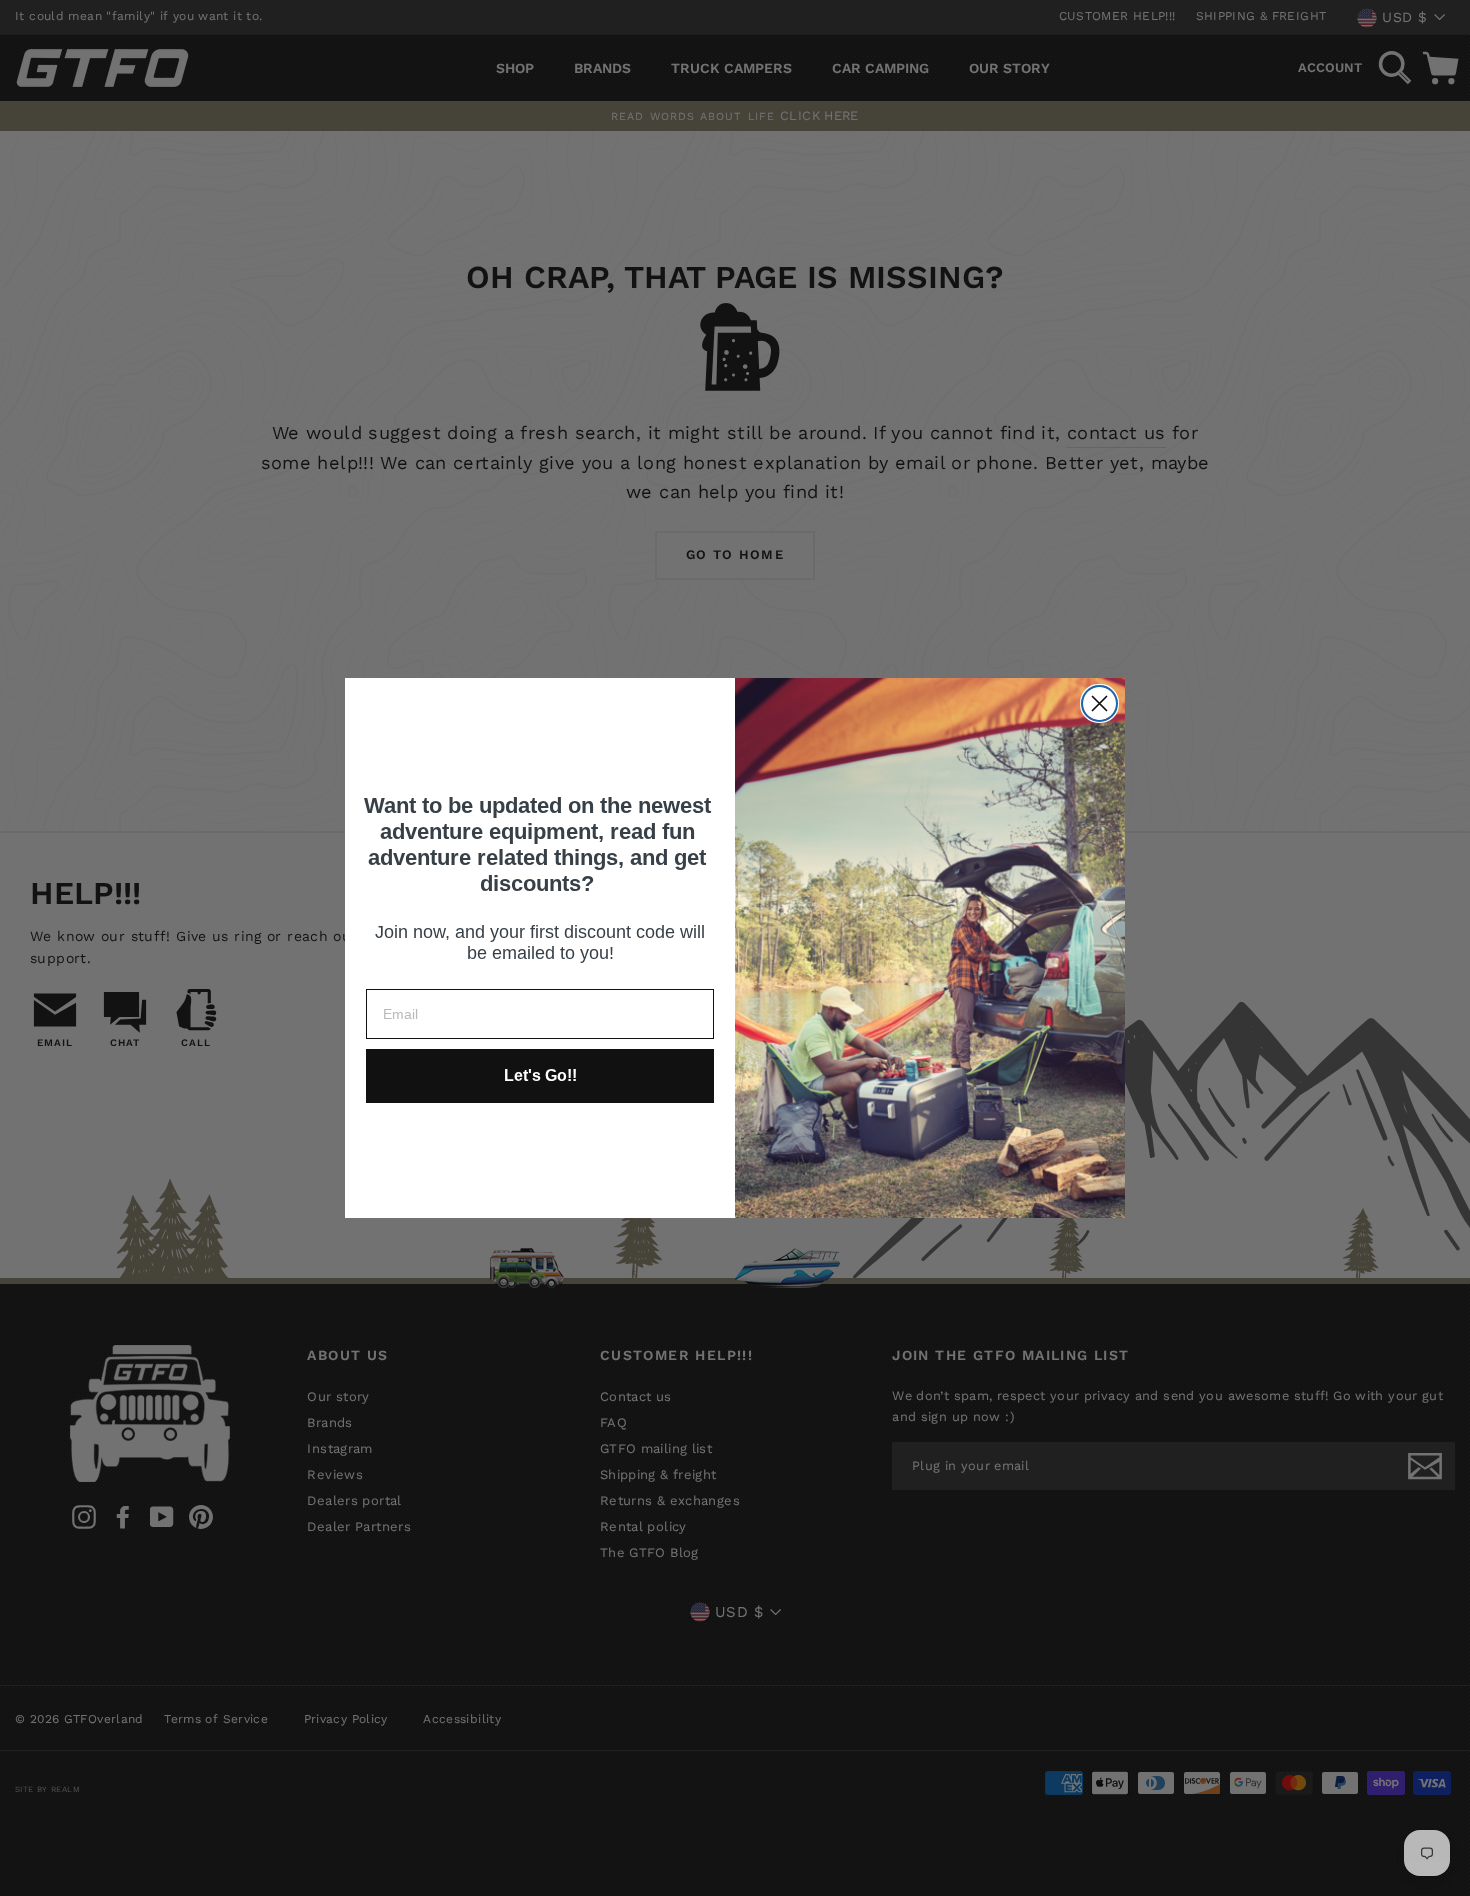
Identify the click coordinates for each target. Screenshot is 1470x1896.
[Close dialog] (1099, 703)
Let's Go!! (540, 1075)
